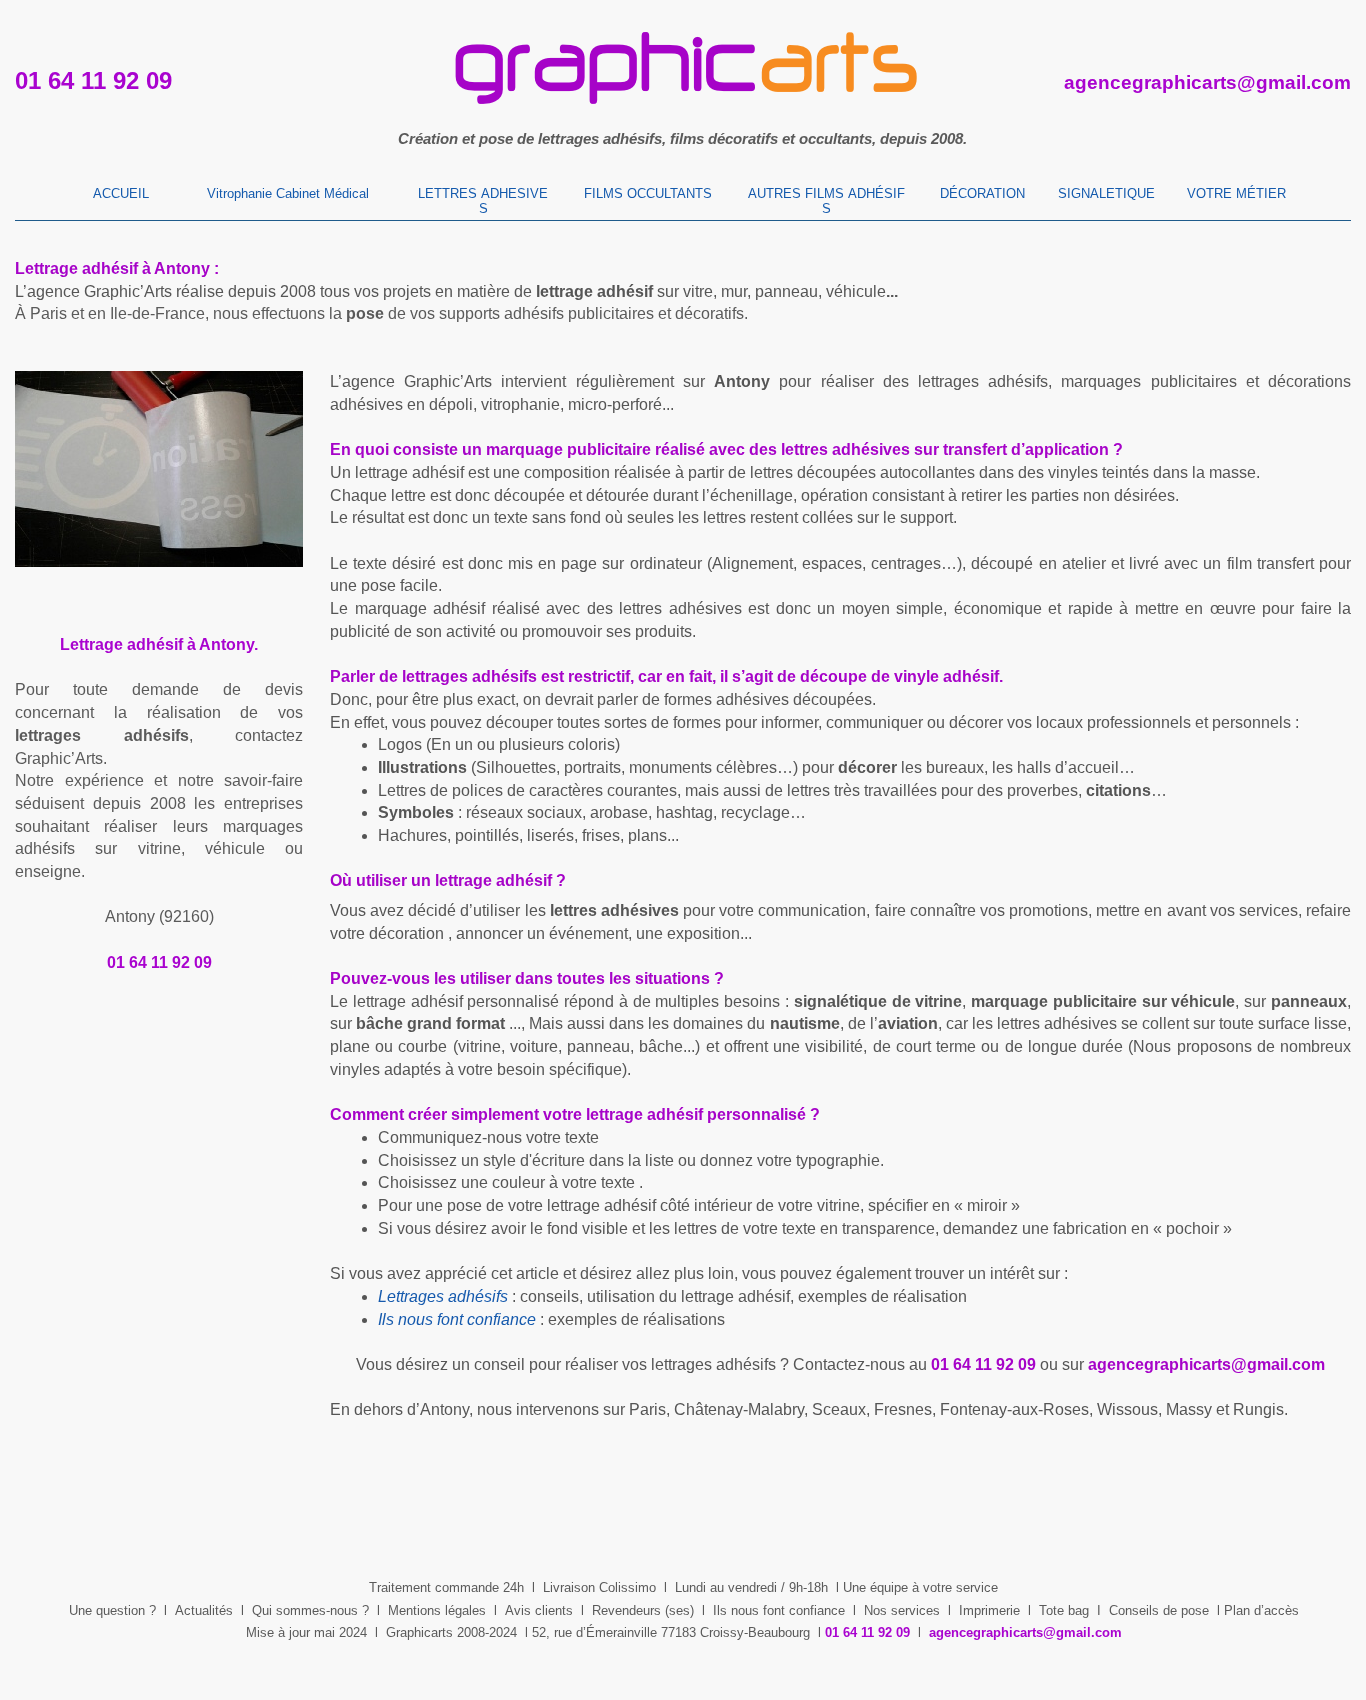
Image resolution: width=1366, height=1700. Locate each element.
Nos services (902, 1610)
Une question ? (112, 1610)
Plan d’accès (1261, 1610)
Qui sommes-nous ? (310, 1610)
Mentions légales (437, 1610)
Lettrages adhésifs (443, 1296)
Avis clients (539, 1610)
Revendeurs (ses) (643, 1610)
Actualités (204, 1610)
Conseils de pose (1159, 1610)
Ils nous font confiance (779, 1610)
